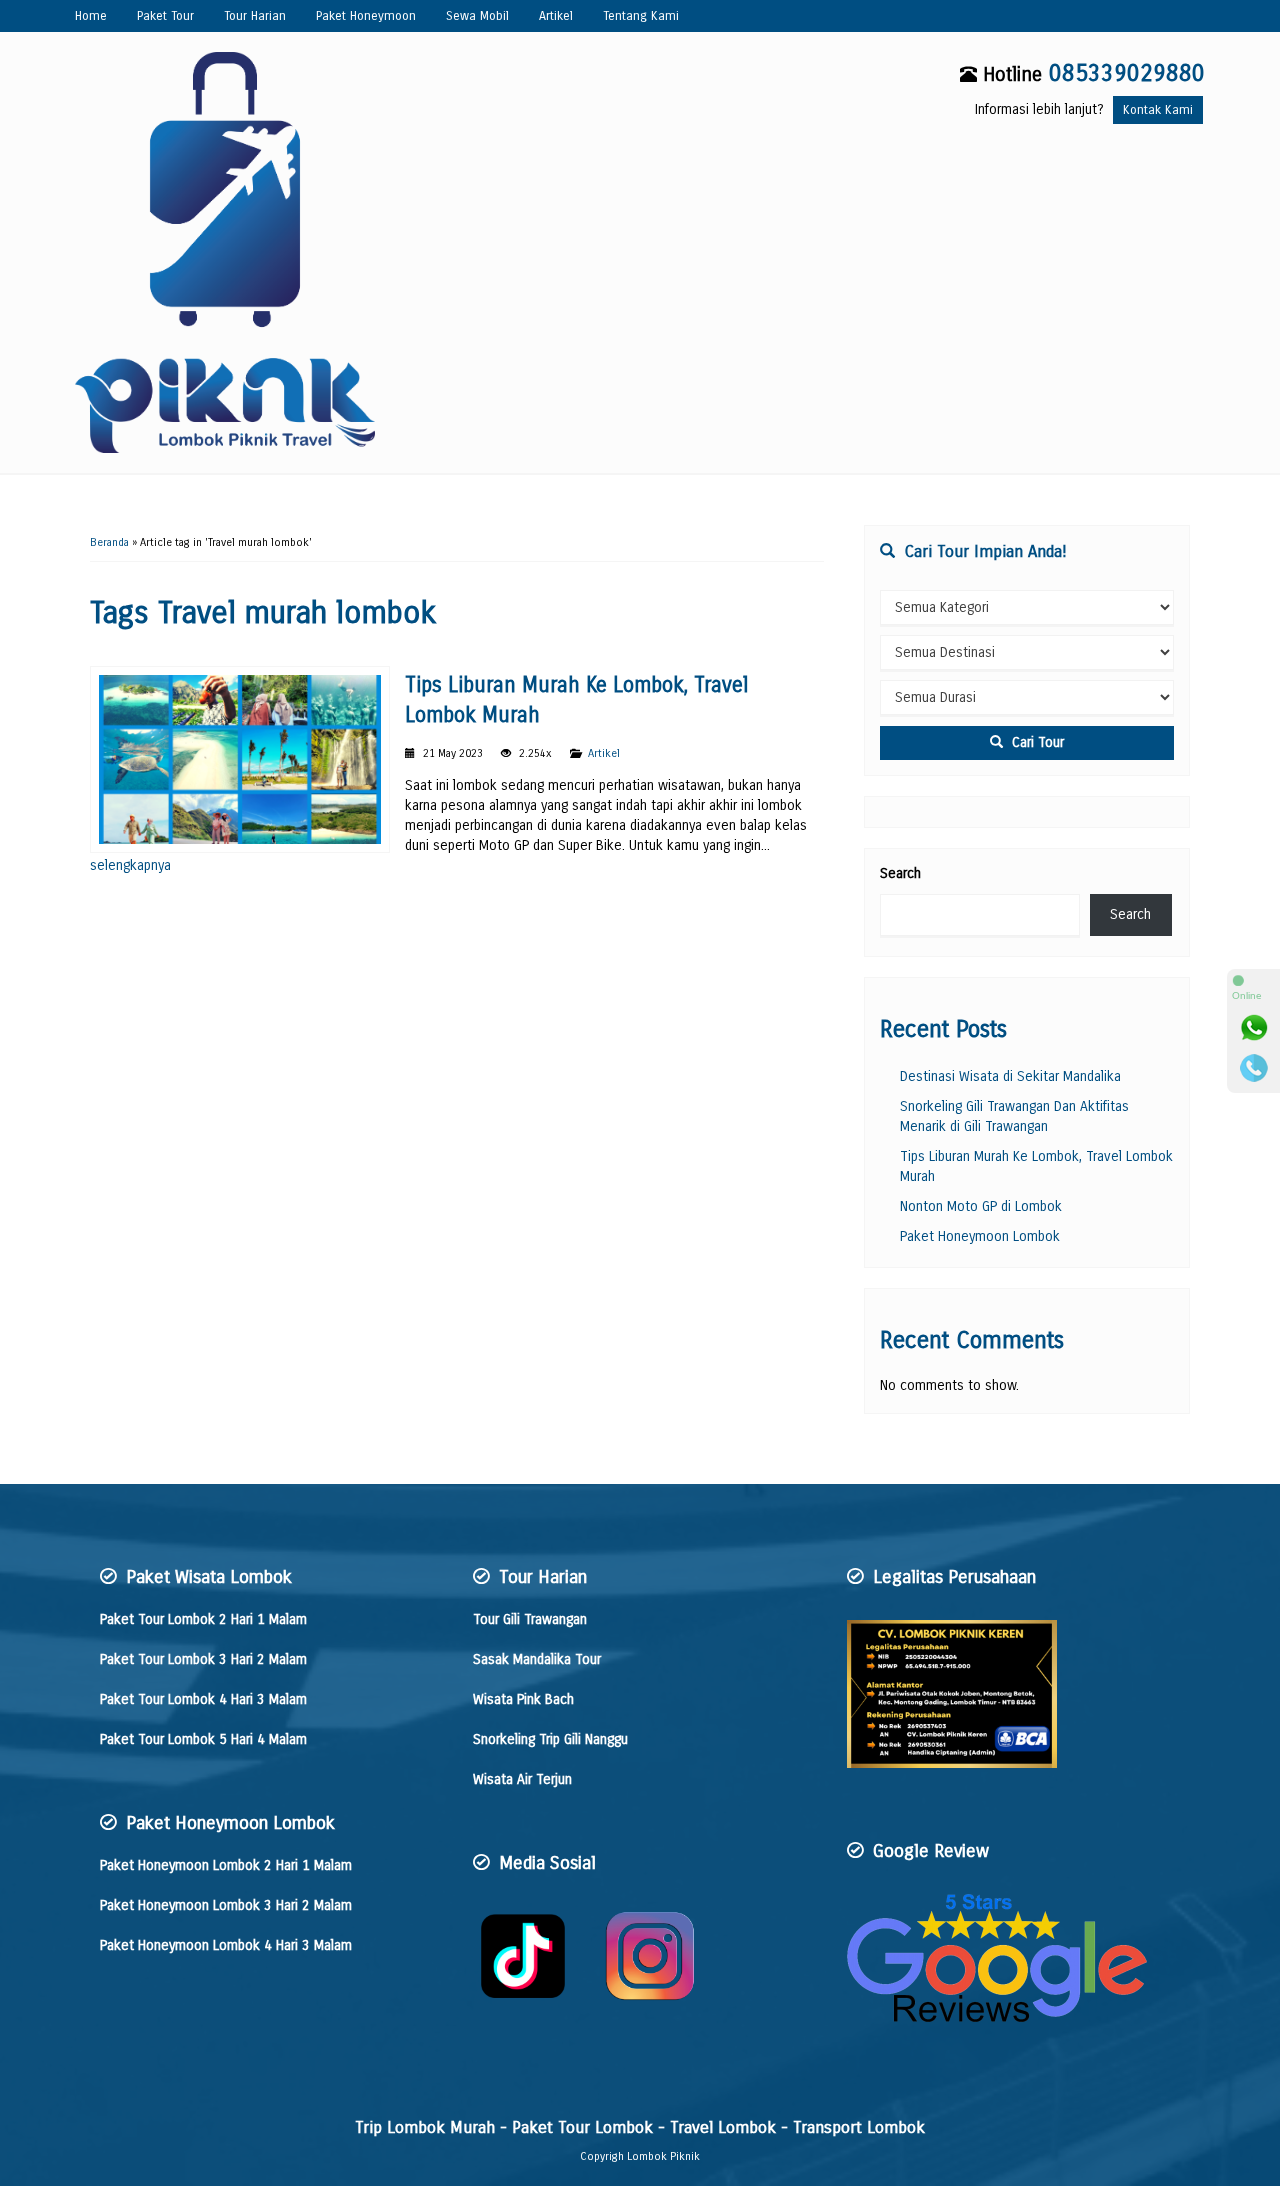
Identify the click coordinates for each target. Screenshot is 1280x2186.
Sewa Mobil (477, 15)
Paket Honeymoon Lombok (980, 1236)
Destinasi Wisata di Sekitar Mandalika (1010, 1076)
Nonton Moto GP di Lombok (981, 1206)
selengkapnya (130, 865)
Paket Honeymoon (366, 15)
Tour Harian (255, 15)
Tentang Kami (641, 15)
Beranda (109, 542)
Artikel (556, 15)
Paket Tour (165, 15)
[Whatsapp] (1254, 1028)
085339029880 (1127, 73)
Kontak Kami (1158, 109)
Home (91, 15)
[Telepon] (1254, 1068)
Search (900, 873)
